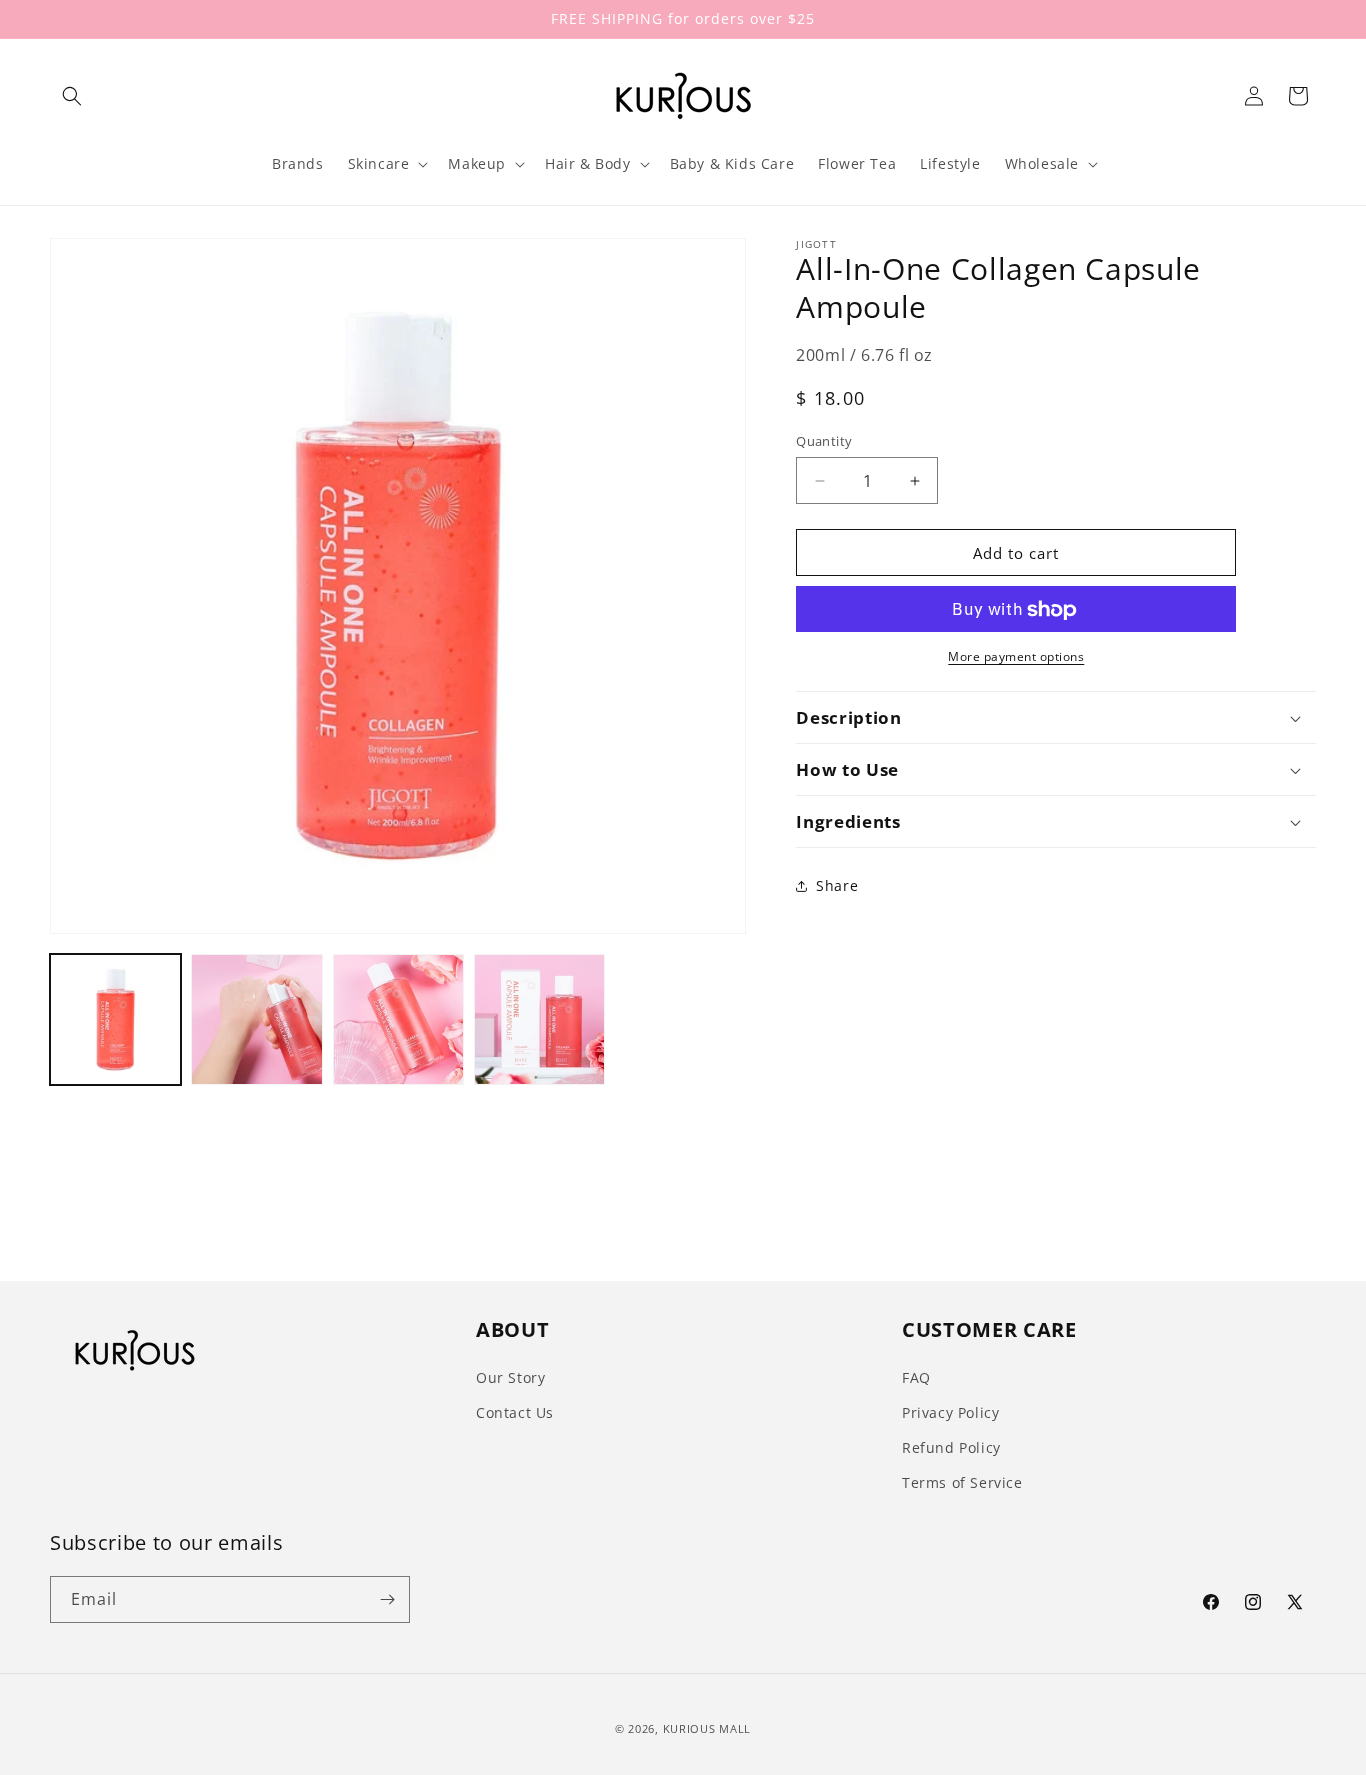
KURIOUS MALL (707, 1728)
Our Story (510, 1377)
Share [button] (837, 885)
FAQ (916, 1377)
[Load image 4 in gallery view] (539, 1019)
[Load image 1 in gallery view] (115, 1019)
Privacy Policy (950, 1412)
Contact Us (515, 1412)
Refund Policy (951, 1447)
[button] (72, 96)
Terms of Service (962, 1482)
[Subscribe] (387, 1599)
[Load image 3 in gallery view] (398, 1019)
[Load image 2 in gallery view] (256, 1019)
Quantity (824, 441)
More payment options (1016, 657)
